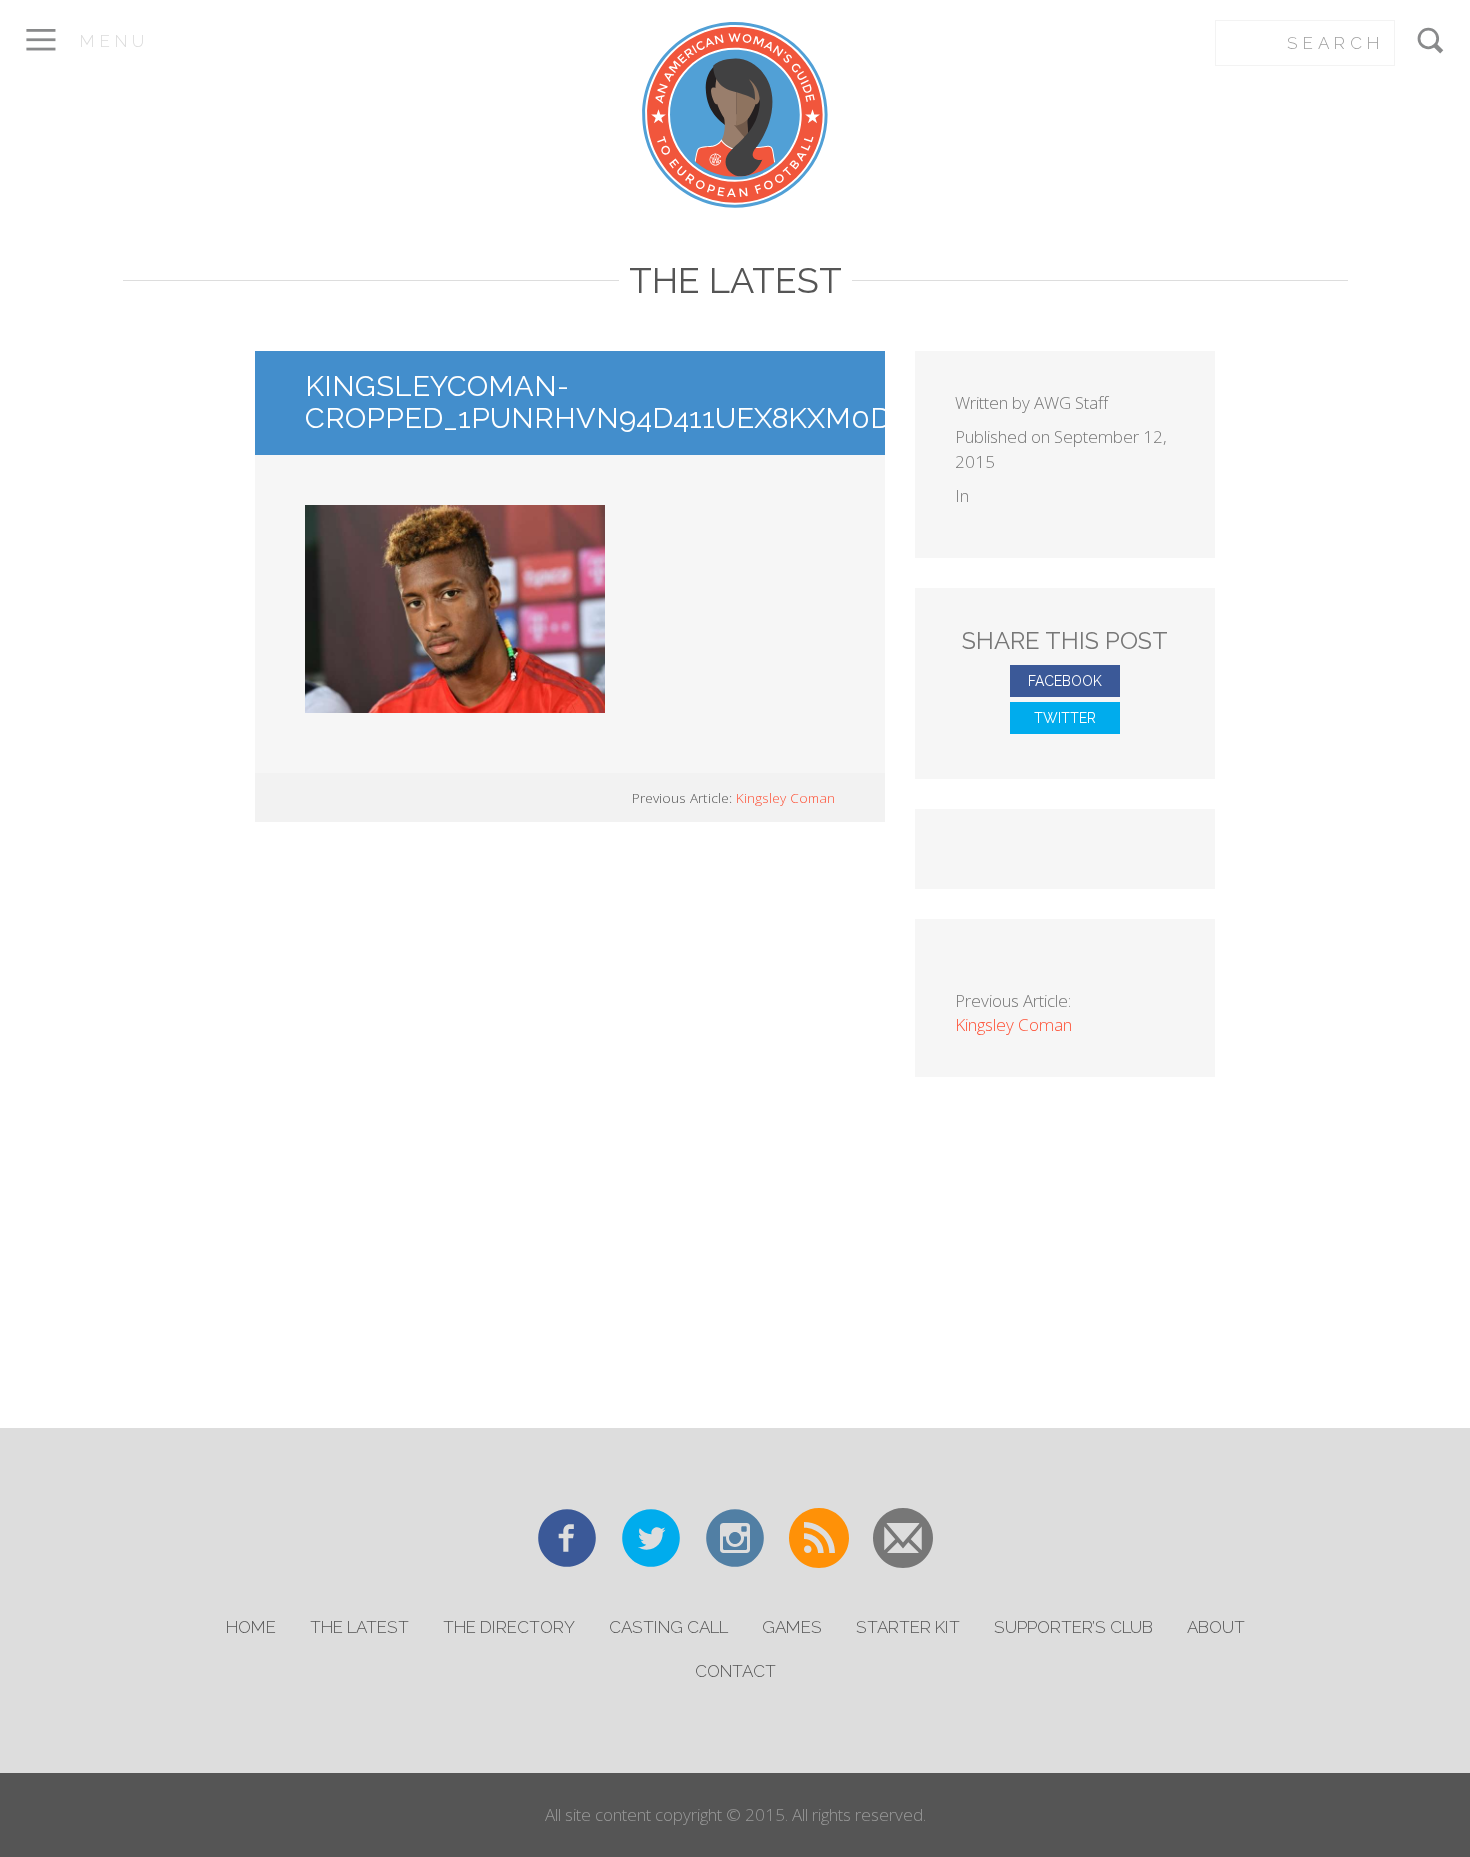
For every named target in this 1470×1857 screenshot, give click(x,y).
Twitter (1065, 718)
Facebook (1065, 681)
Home (251, 1627)
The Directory (509, 1627)
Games (792, 1627)
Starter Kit (908, 1627)
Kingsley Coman (785, 797)
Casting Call (668, 1627)
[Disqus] (570, 1122)
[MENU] (40, 53)
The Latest (359, 1627)
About (1216, 1627)
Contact (735, 1671)
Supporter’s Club (1073, 1627)
